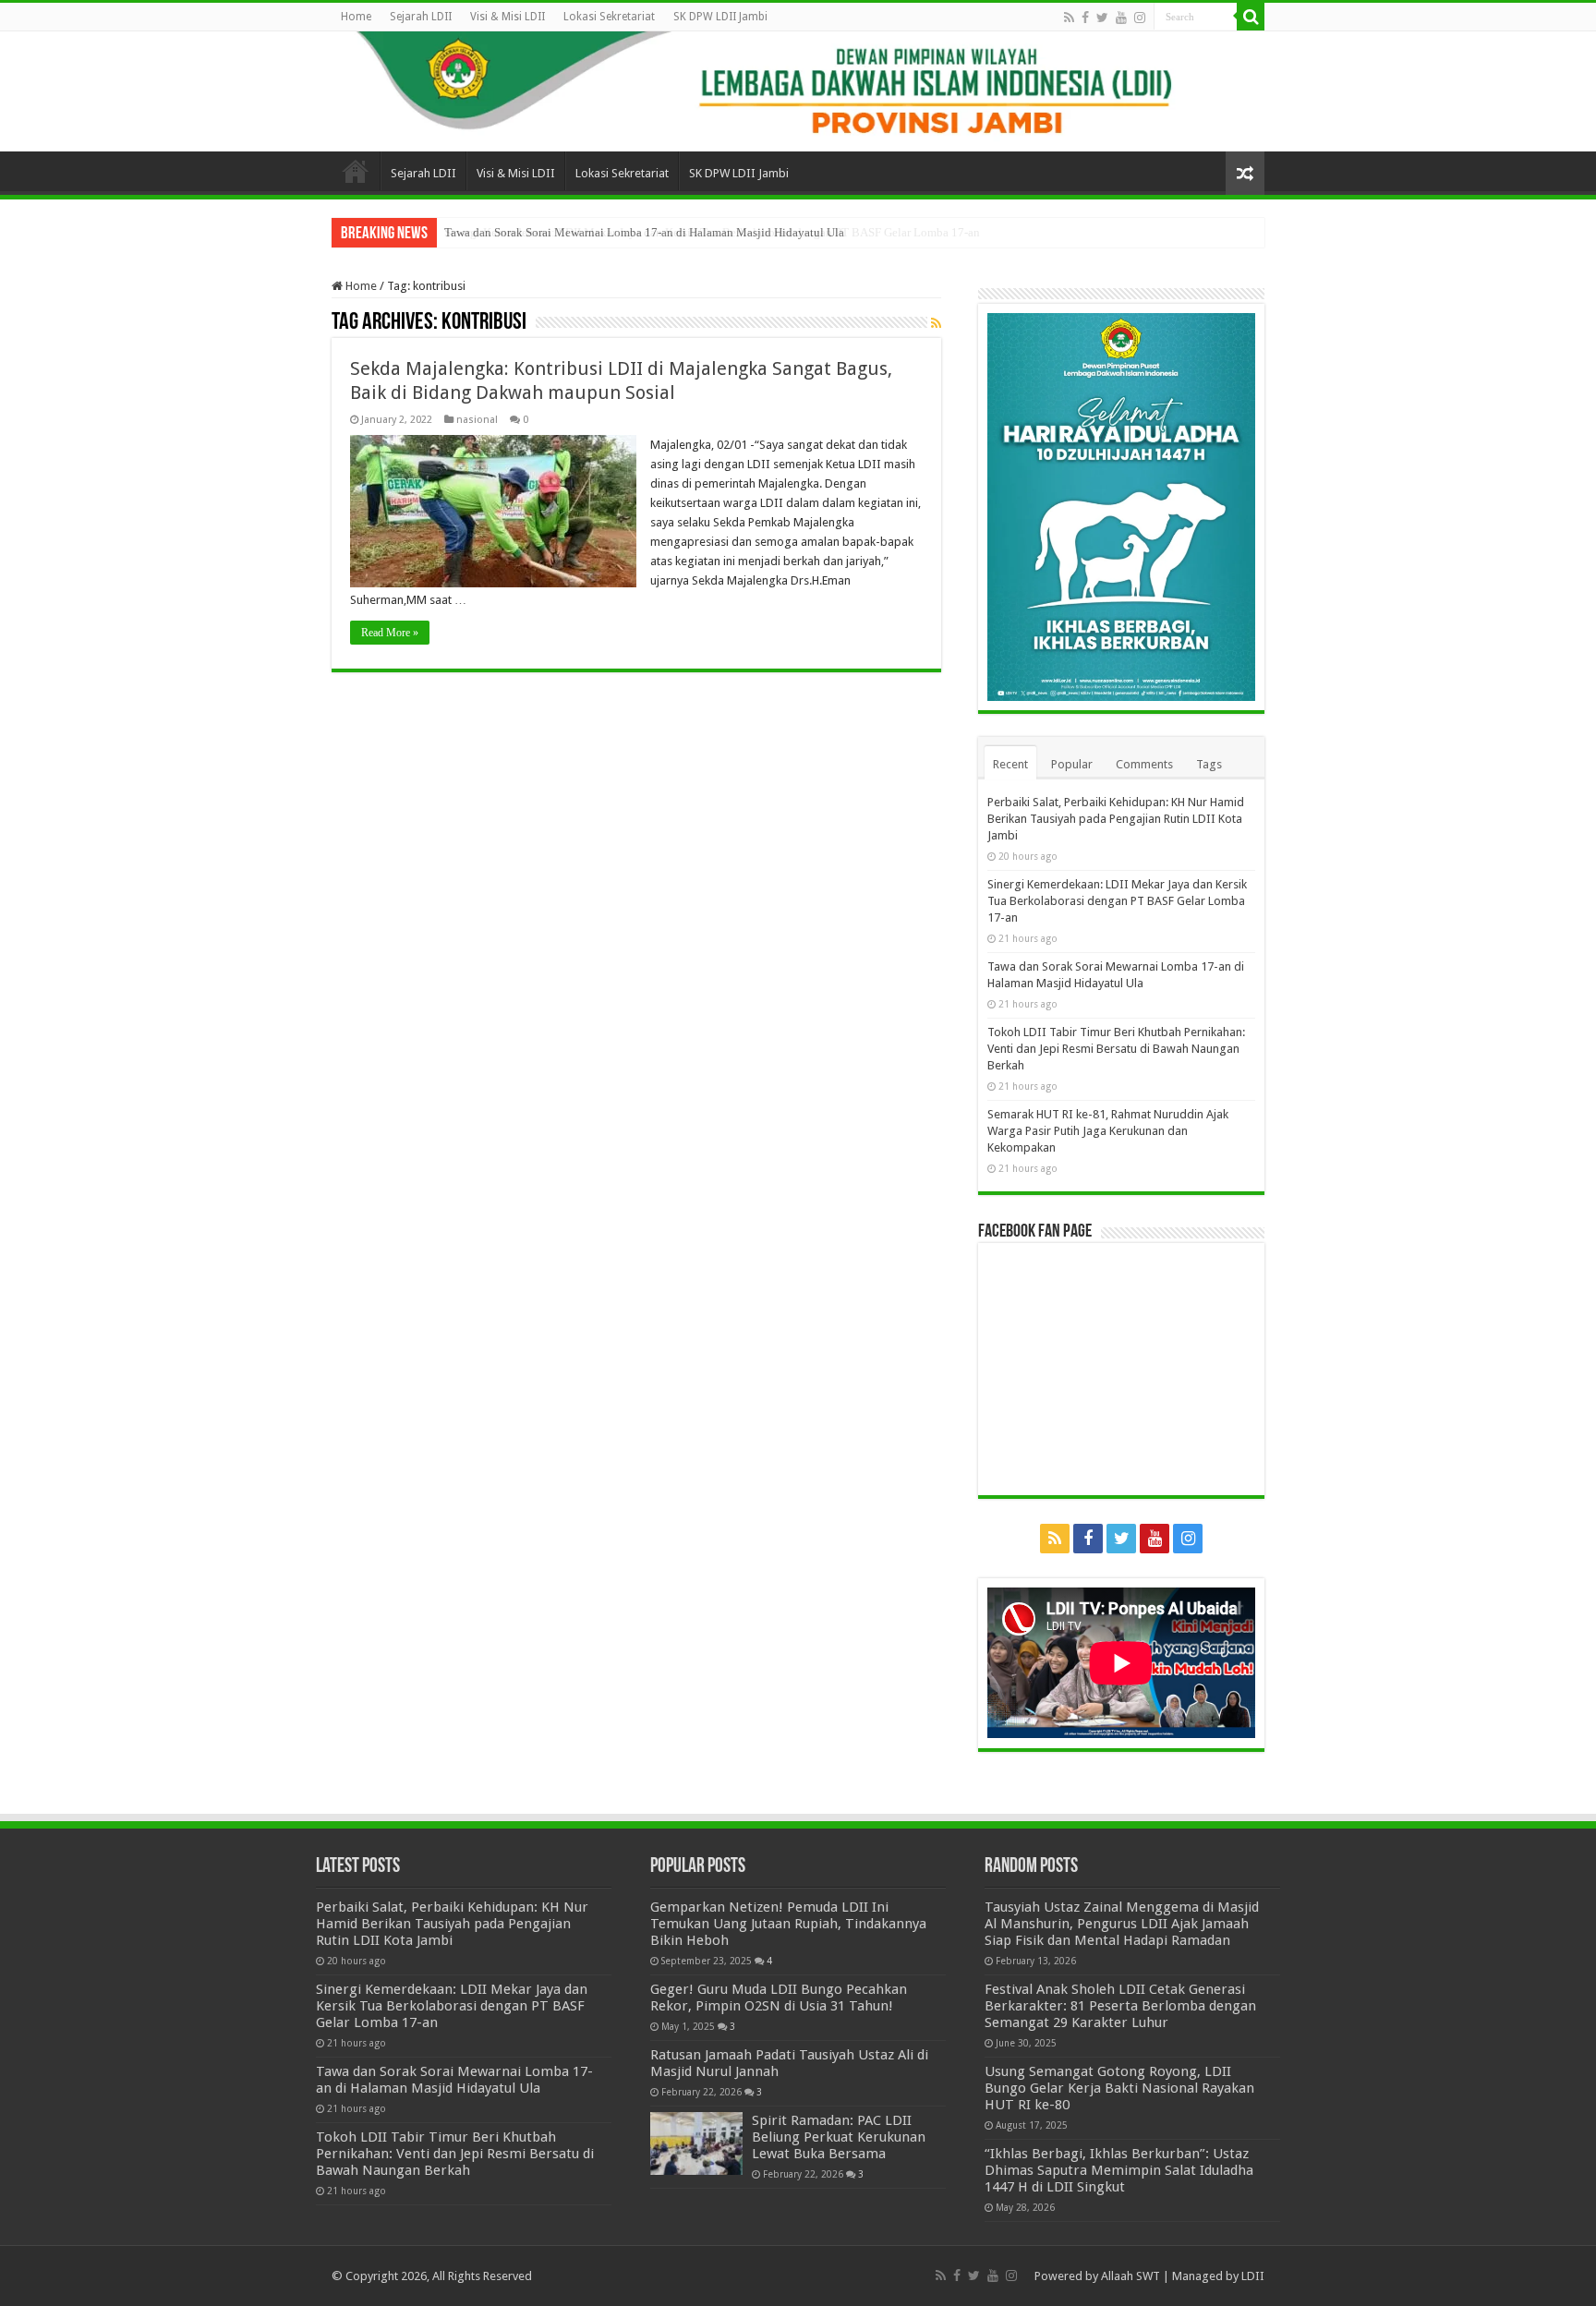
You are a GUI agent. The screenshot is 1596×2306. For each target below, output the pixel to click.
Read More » (390, 633)
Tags (1209, 764)
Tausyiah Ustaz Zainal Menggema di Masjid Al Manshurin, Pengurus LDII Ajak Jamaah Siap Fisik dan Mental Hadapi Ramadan (1122, 1924)
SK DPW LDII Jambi (720, 17)
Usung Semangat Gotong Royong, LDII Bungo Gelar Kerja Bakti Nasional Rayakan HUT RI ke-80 (1119, 2088)
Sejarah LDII (421, 17)
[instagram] (1140, 18)
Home (356, 17)
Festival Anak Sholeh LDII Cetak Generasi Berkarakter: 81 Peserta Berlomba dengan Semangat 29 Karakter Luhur (1120, 2006)
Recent (1010, 764)
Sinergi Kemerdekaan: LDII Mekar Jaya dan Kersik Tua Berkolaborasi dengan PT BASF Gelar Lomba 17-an (1117, 901)
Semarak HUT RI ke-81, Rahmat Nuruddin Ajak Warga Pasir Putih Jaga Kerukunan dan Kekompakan (1108, 1131)
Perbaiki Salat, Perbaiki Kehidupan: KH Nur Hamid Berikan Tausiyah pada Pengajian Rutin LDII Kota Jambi (1116, 819)
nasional (477, 420)
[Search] (1251, 17)
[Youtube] (1121, 18)
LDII (1253, 2276)
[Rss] (1069, 18)
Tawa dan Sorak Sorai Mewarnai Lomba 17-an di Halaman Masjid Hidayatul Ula (644, 232)
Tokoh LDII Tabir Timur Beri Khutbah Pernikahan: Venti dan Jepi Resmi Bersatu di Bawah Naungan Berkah (1116, 1049)
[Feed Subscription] (936, 323)
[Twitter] (1102, 18)
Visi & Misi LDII (508, 17)
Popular (1072, 764)
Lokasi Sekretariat (609, 17)
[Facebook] (1085, 18)
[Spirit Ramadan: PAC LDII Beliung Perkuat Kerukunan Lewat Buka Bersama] (696, 2143)
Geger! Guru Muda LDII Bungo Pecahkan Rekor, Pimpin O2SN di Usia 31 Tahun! (779, 1998)
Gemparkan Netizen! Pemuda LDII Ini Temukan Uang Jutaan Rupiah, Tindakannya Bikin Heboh (788, 1924)
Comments (1144, 764)
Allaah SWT (1130, 2276)
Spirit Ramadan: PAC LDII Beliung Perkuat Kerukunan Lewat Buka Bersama (839, 2137)
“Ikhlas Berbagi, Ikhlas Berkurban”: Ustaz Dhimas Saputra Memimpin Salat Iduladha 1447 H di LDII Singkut (1119, 2170)
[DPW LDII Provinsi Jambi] (798, 91)
